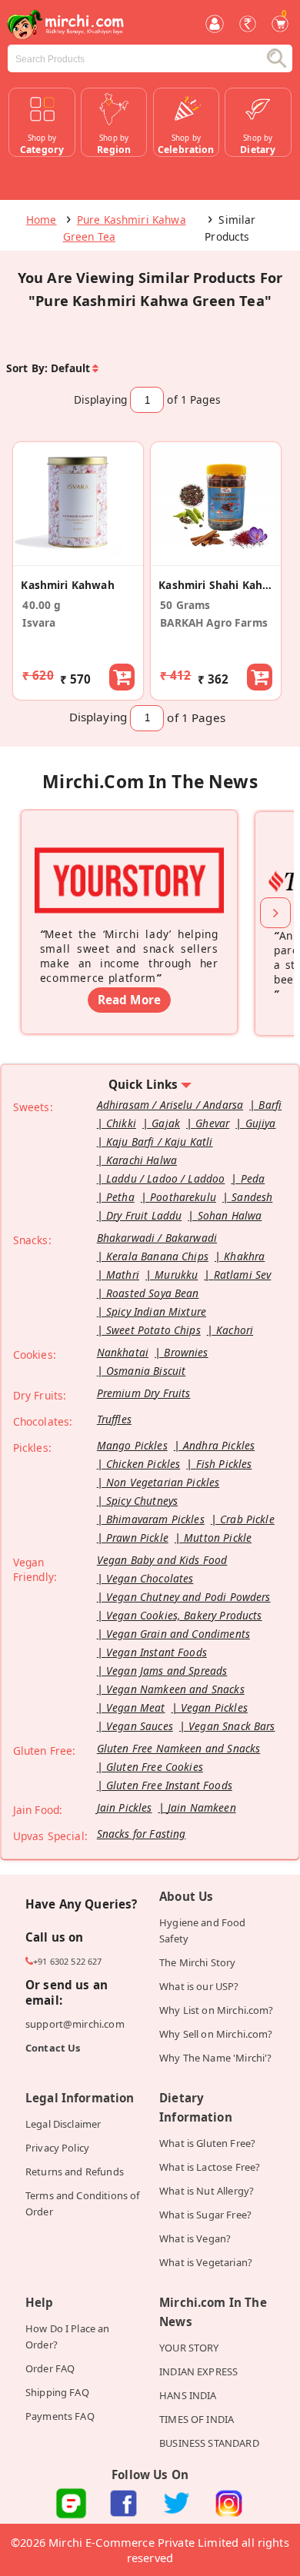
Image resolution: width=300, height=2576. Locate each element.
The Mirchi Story (197, 1962)
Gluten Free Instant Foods (169, 1785)
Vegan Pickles (214, 1707)
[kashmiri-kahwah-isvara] (78, 557)
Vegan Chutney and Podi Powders (188, 1597)
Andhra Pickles (219, 1445)
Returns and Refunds (75, 2172)
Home (42, 220)
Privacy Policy (57, 2148)
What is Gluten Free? (207, 2143)
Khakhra (244, 1256)
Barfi (270, 1105)
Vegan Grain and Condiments (178, 1634)
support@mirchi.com (75, 2024)
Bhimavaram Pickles (155, 1519)
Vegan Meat (136, 1707)
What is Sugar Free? (205, 2215)
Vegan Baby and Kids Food (162, 1560)
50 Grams (185, 605)
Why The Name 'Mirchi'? (215, 2058)
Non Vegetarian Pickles (163, 1482)
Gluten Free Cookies (155, 1767)
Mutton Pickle (218, 1538)
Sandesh (252, 1197)
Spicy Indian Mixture (156, 1311)
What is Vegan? (195, 2238)
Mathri (123, 1275)
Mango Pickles (132, 1445)
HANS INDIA (188, 2395)
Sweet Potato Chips (153, 1330)
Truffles (114, 1419)
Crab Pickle (247, 1519)
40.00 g (42, 605)
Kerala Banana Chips (157, 1256)
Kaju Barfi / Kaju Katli (160, 1142)
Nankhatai (123, 1352)
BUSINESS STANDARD (209, 2443)
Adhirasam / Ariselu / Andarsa (170, 1105)
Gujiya (261, 1123)
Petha (120, 1197)
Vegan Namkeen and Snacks (175, 1689)
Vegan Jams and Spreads (167, 1671)
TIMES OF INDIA (197, 2419)
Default (70, 368)
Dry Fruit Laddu (144, 1215)
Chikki (121, 1123)
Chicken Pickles (143, 1464)
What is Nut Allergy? (207, 2191)
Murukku (176, 1275)
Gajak (166, 1123)
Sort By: (27, 368)
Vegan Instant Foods (157, 1652)
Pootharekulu (183, 1197)
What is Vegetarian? (206, 2262)
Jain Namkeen (202, 1807)
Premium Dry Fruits (144, 1393)
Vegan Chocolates (150, 1578)
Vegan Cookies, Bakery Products (184, 1615)
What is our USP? (199, 1986)
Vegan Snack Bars (232, 1726)
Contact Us (53, 2048)
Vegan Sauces (140, 1726)
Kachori (235, 1330)
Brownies (186, 1352)
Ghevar (212, 1123)
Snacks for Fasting (142, 1834)
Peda (253, 1178)
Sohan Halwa (230, 1215)
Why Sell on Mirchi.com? (216, 2034)
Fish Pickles (224, 1464)
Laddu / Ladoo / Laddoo (165, 1178)
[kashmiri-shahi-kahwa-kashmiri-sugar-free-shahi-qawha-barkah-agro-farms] (216, 557)
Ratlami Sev (243, 1275)
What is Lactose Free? (210, 2167)
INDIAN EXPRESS (198, 2371)
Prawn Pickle (137, 1538)
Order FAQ (50, 2368)
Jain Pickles (125, 1807)
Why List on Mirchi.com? (217, 2010)
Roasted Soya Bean (153, 1293)
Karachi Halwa (142, 1160)
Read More (129, 1000)
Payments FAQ (60, 2416)
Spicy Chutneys (142, 1501)
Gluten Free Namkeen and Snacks (179, 1748)
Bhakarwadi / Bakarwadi (157, 1238)
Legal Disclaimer (63, 2124)
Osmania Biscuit (146, 1371)
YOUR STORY (189, 2348)
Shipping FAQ (57, 2392)
